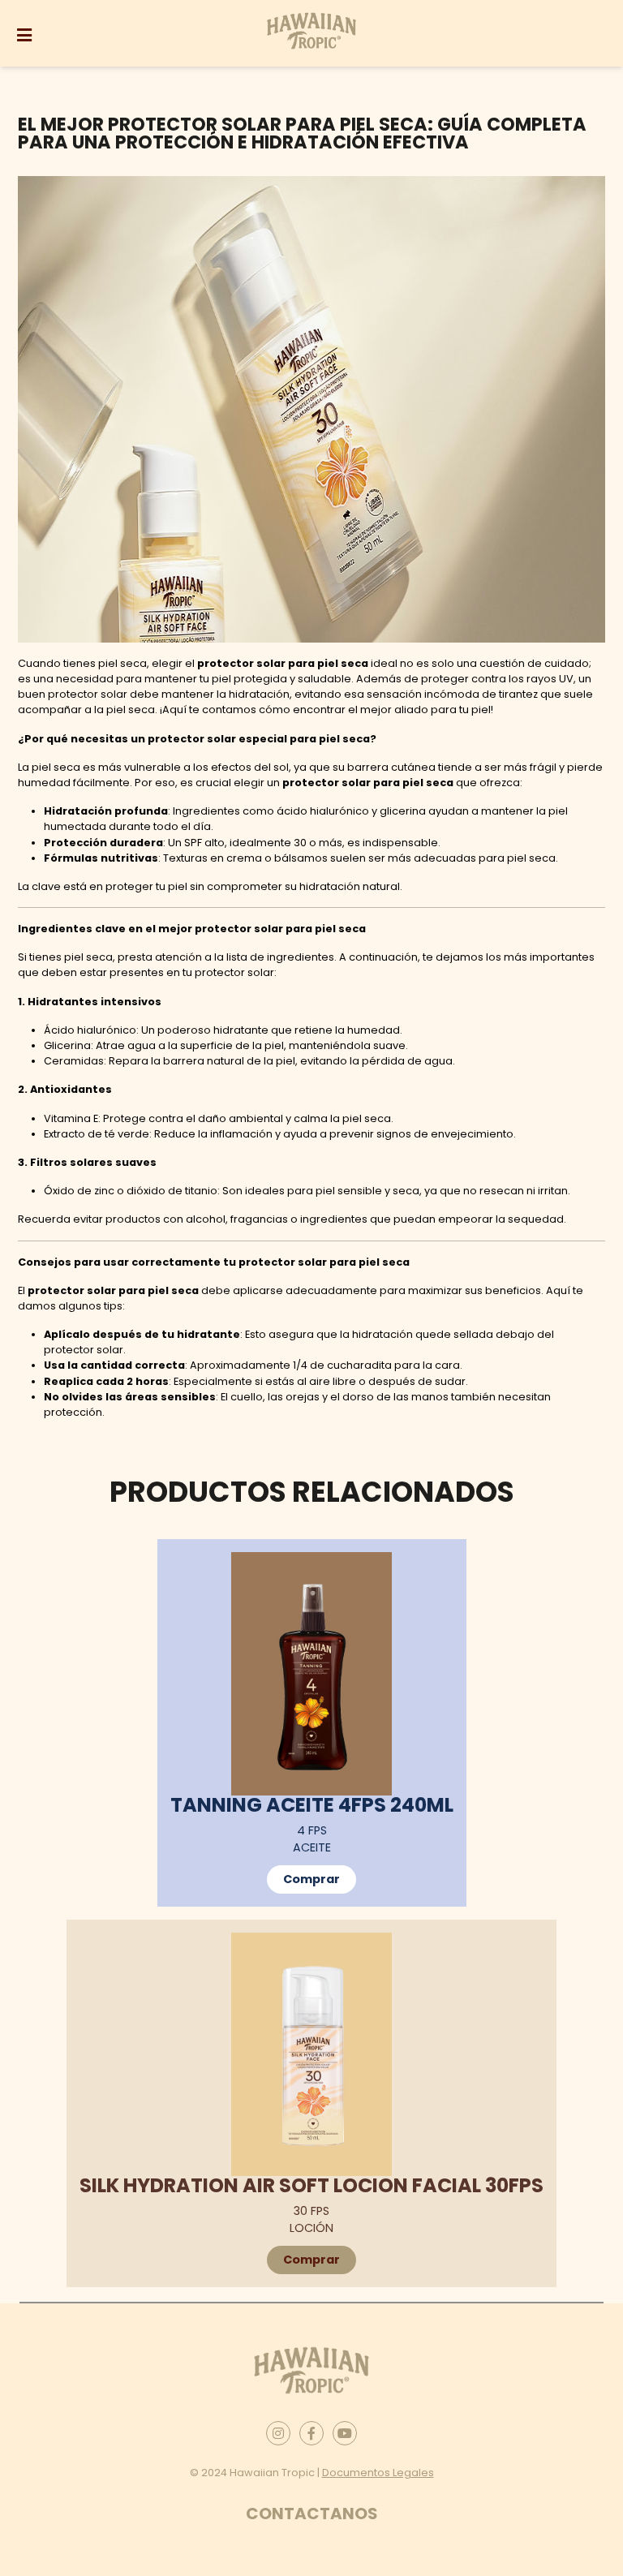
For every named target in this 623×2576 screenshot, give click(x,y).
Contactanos (312, 2514)
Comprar (311, 1879)
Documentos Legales (378, 2473)
